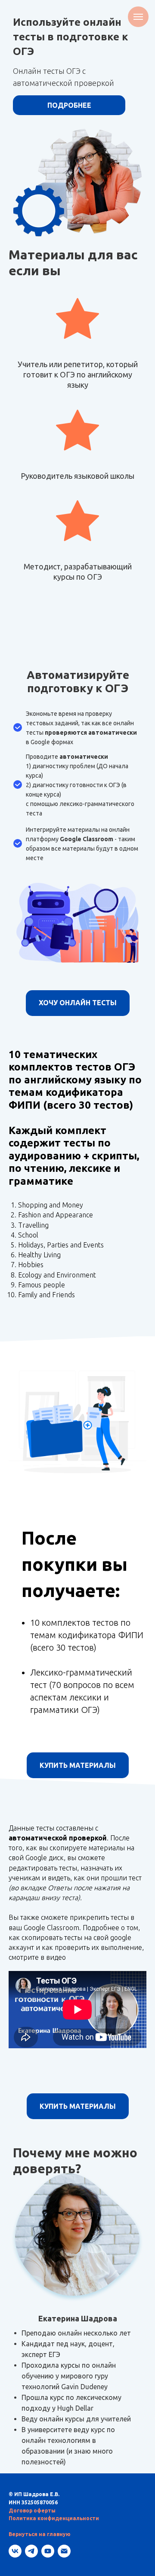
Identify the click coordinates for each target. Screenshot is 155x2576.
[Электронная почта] (64, 2551)
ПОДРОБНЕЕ (69, 105)
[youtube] (48, 2551)
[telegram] (31, 2551)
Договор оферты (32, 2511)
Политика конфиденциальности (54, 2518)
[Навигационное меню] (138, 17)
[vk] (15, 2551)
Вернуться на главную (40, 2534)
